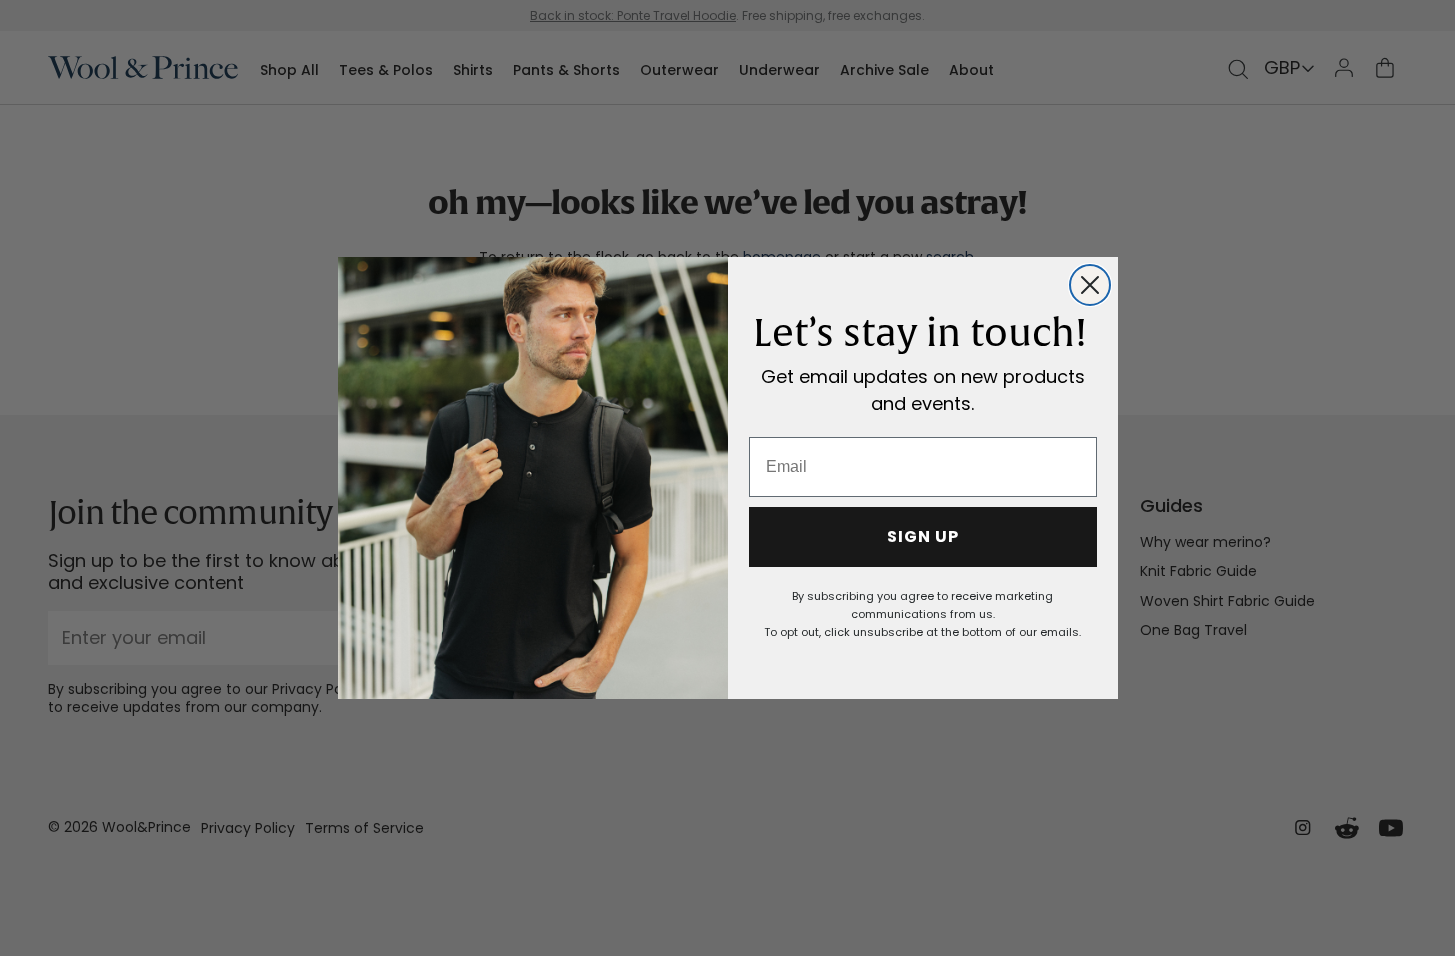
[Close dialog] (1090, 285)
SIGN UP (923, 536)
